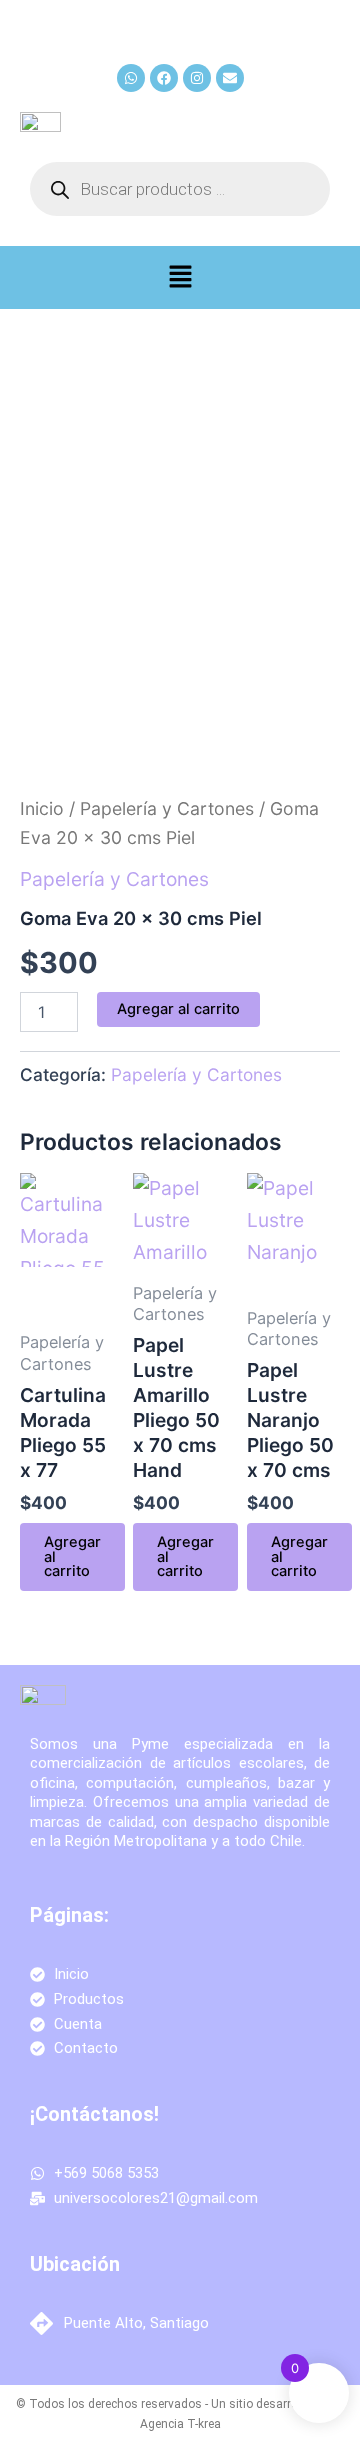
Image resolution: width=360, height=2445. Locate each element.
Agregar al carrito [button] (72, 1556)
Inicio (42, 808)
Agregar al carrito (178, 1009)
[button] (180, 277)
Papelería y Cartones (167, 808)
